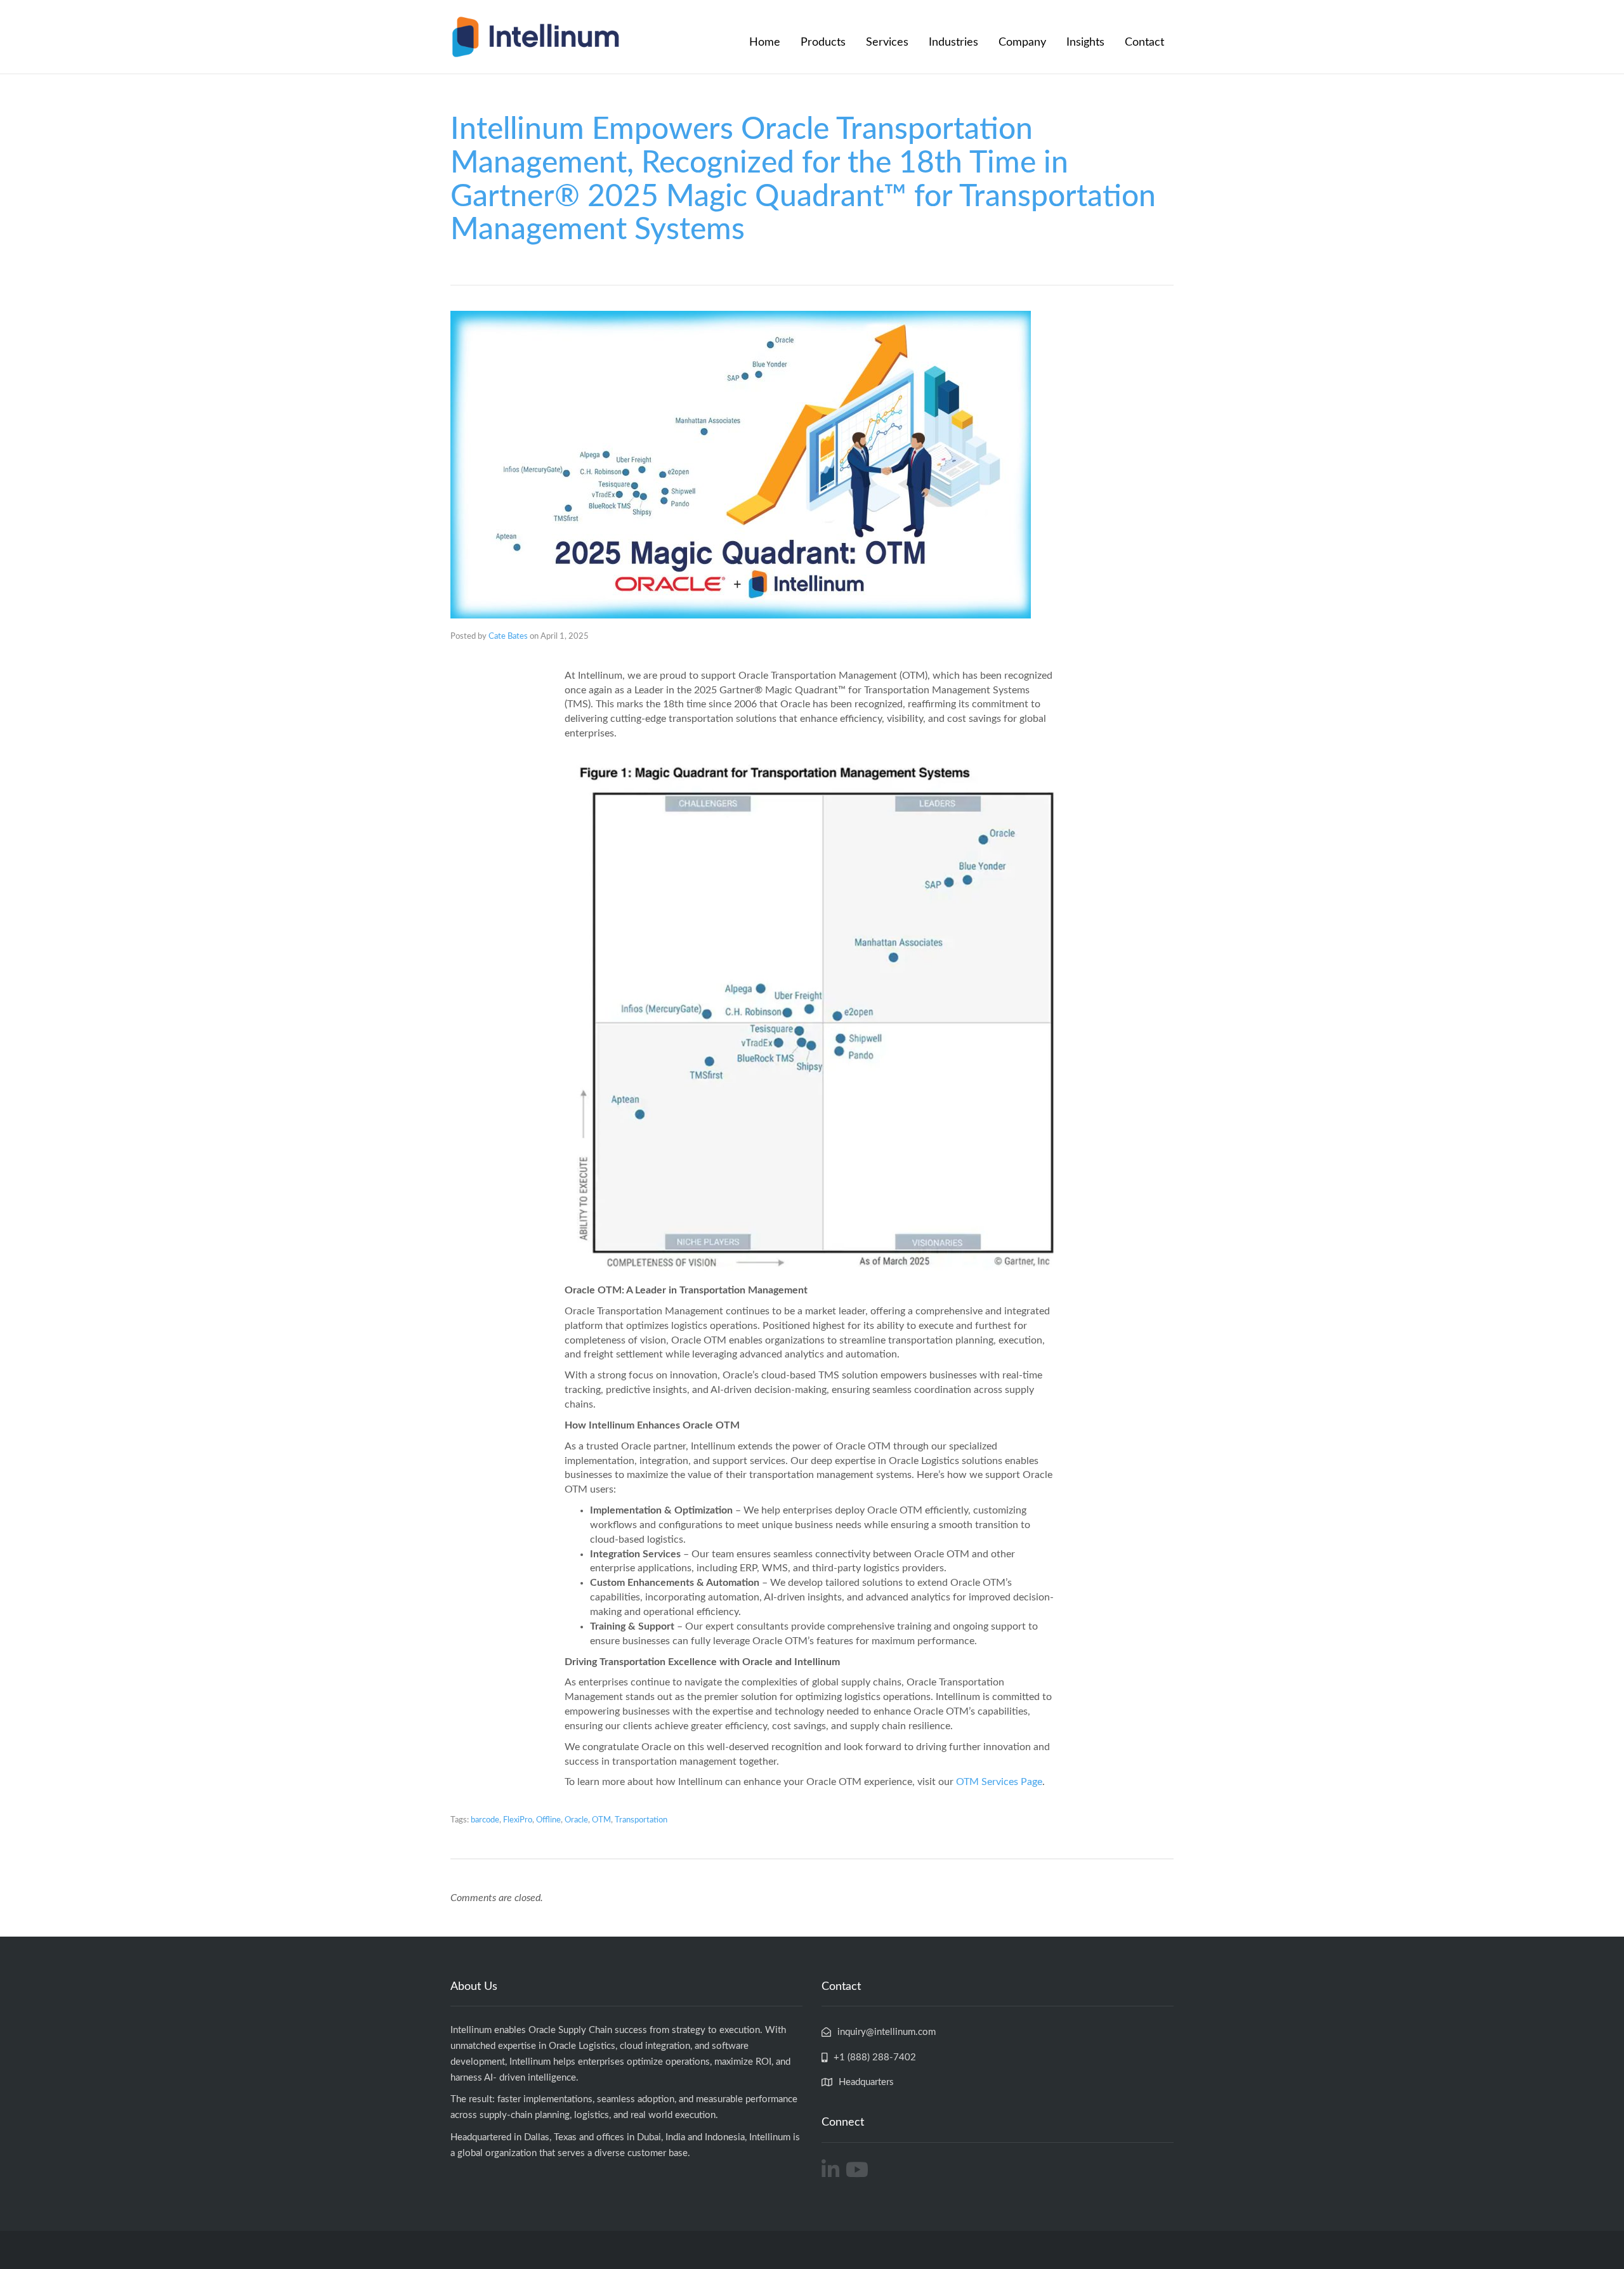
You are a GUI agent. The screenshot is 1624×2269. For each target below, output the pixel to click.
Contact (1144, 43)
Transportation (641, 1820)
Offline (548, 1820)
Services (887, 43)
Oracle (576, 1820)
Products (823, 43)
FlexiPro (518, 1820)
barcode (485, 1820)
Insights (1085, 43)
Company (1022, 43)
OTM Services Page (999, 1782)
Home (765, 43)
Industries (953, 43)
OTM (601, 1820)
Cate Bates (508, 637)
